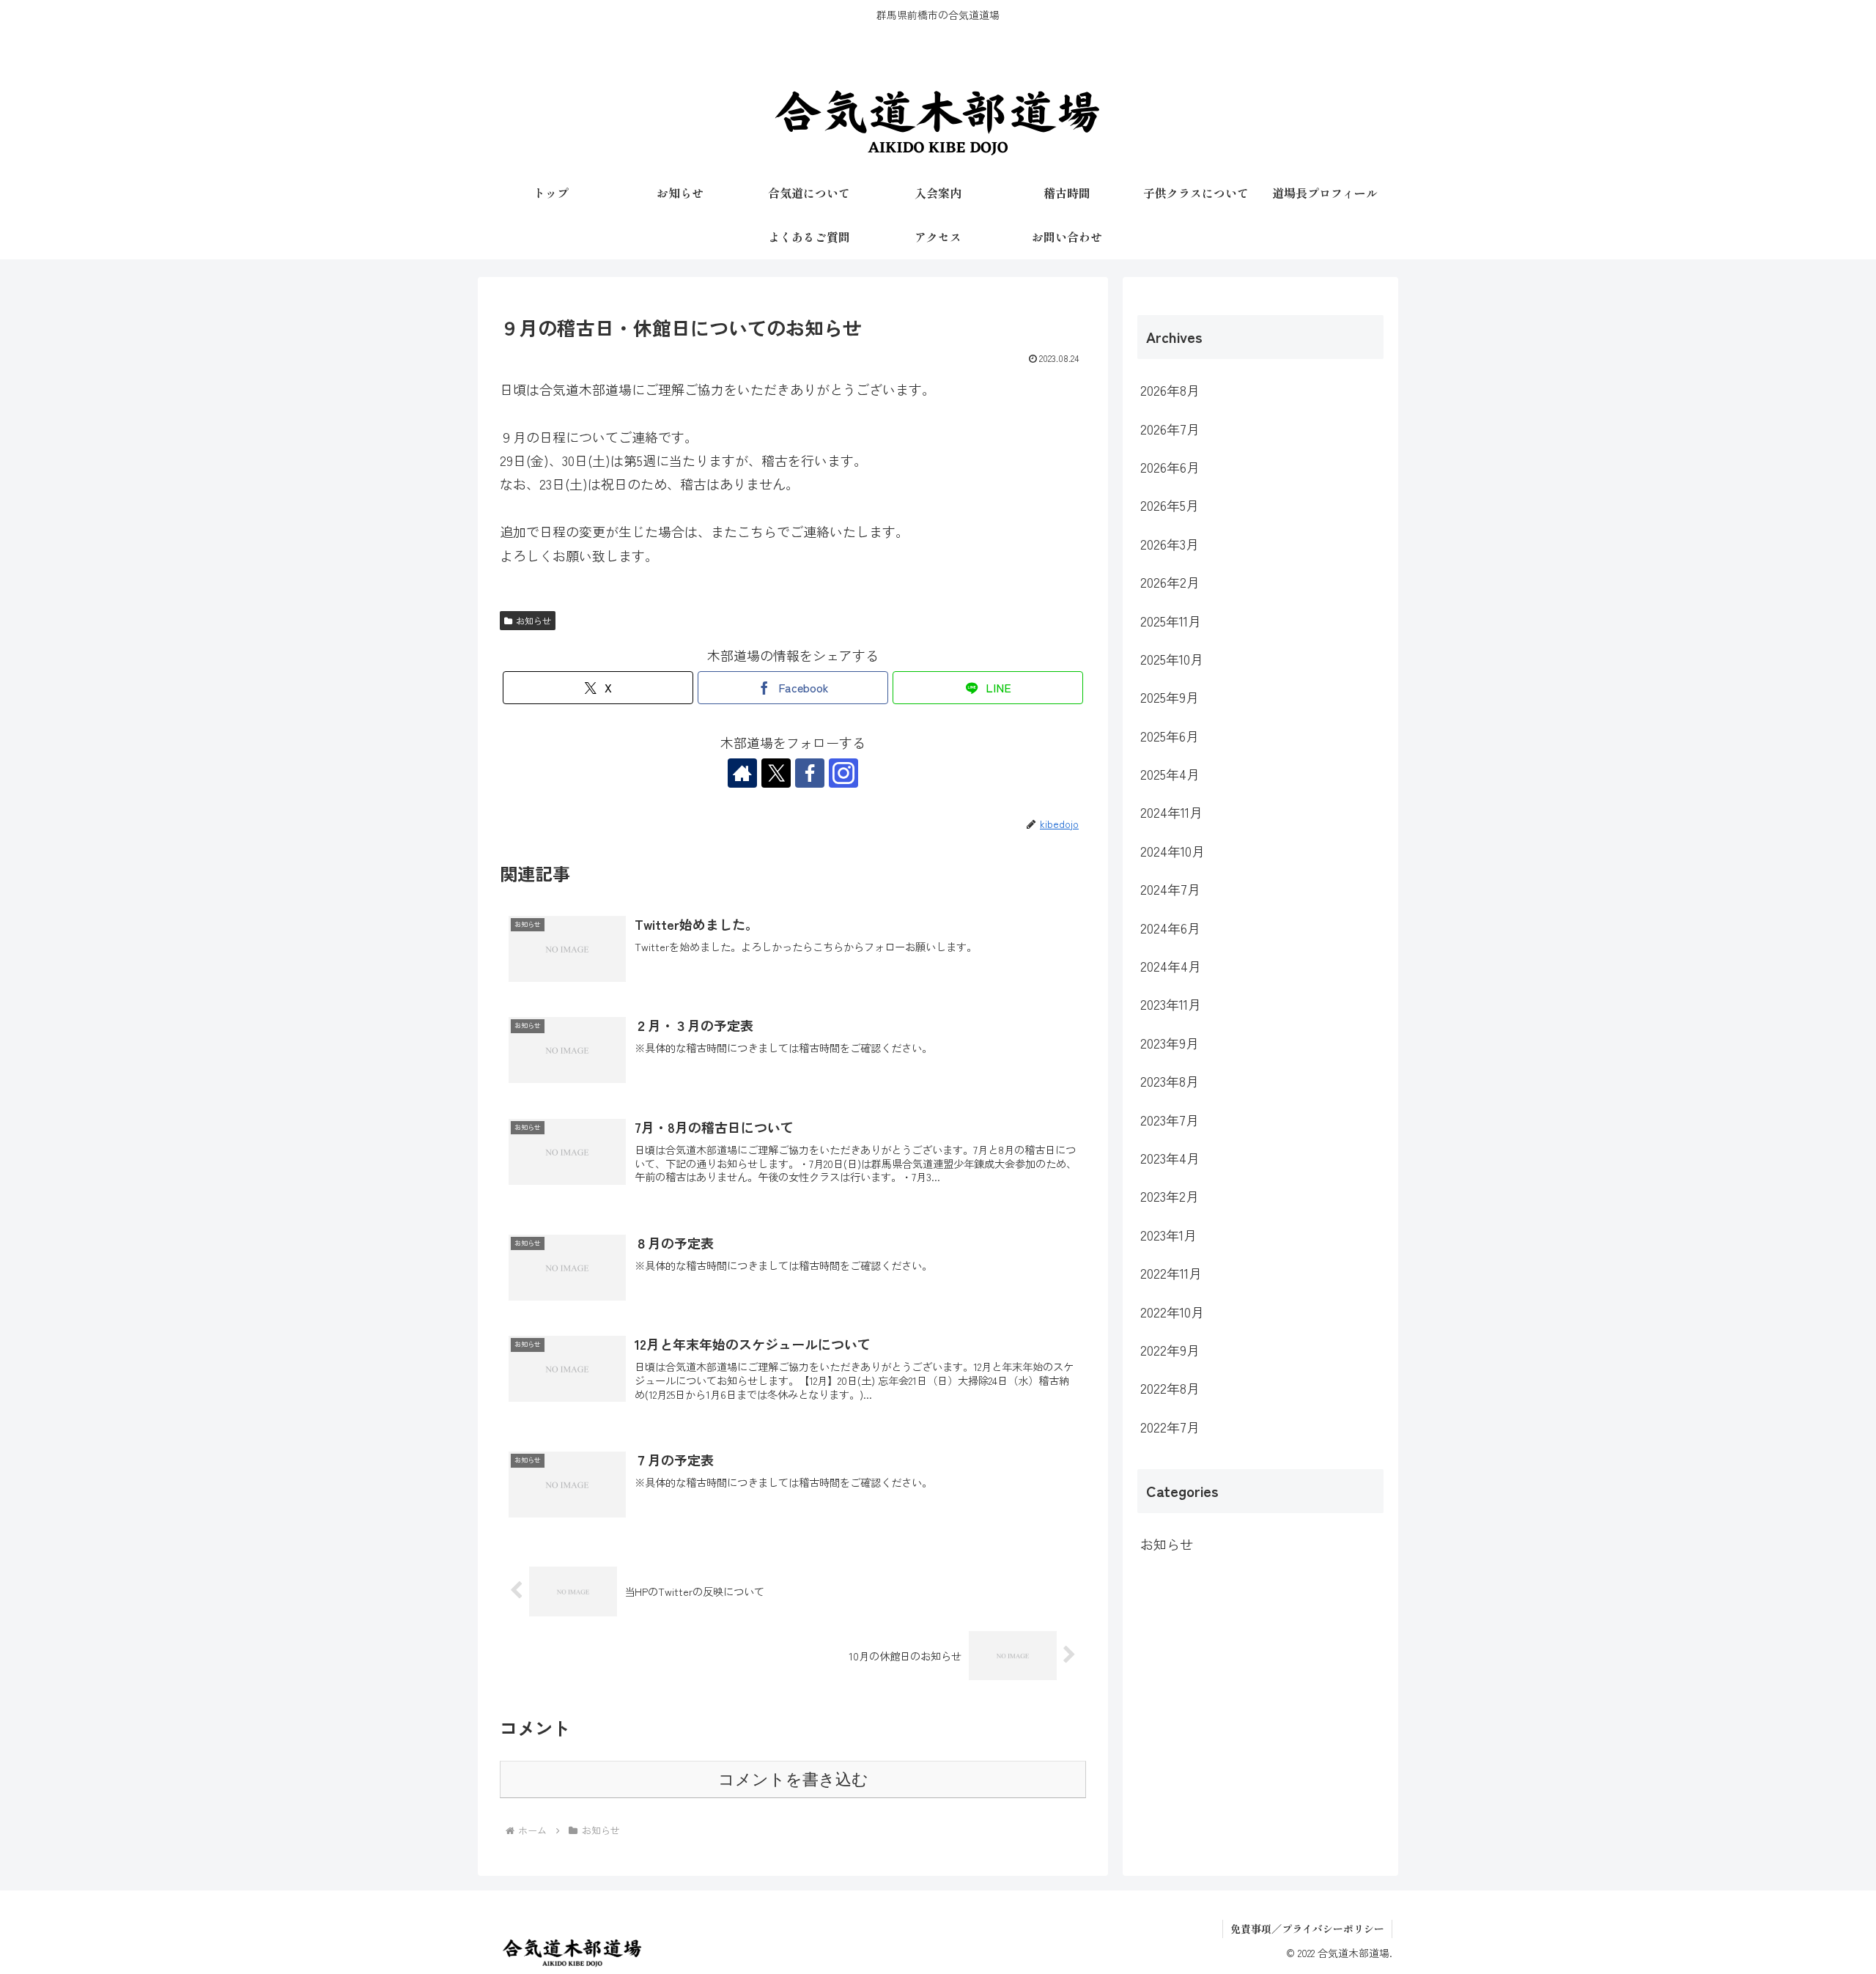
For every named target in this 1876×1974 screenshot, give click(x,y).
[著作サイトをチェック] (742, 773)
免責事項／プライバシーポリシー (1307, 1929)
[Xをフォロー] (776, 773)
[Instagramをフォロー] (843, 773)
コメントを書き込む (793, 1779)
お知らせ (533, 620)
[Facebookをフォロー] (810, 773)
